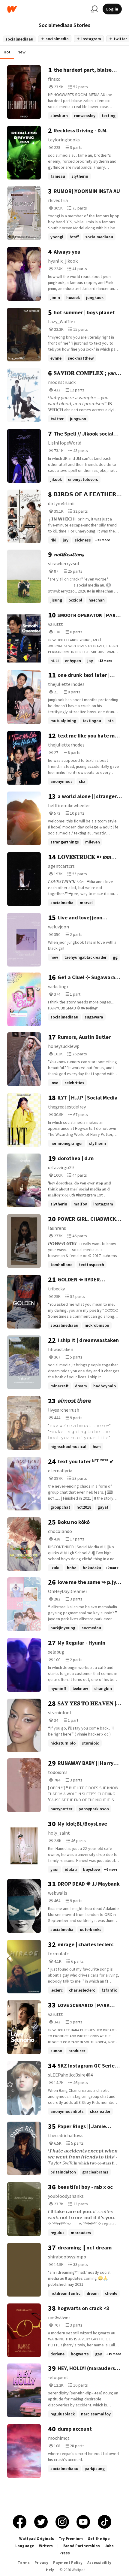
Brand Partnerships (82, 2546)
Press (65, 2553)
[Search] (94, 9)
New (22, 52)
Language (25, 2546)
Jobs (109, 2546)
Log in (112, 9)
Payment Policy (68, 2563)
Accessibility (99, 2563)
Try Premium (71, 2539)
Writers (46, 2546)
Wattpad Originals (37, 2539)
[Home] (46, 9)
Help (50, 2570)
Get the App (99, 2539)
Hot (7, 52)
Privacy (41, 2563)
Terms (24, 2563)
